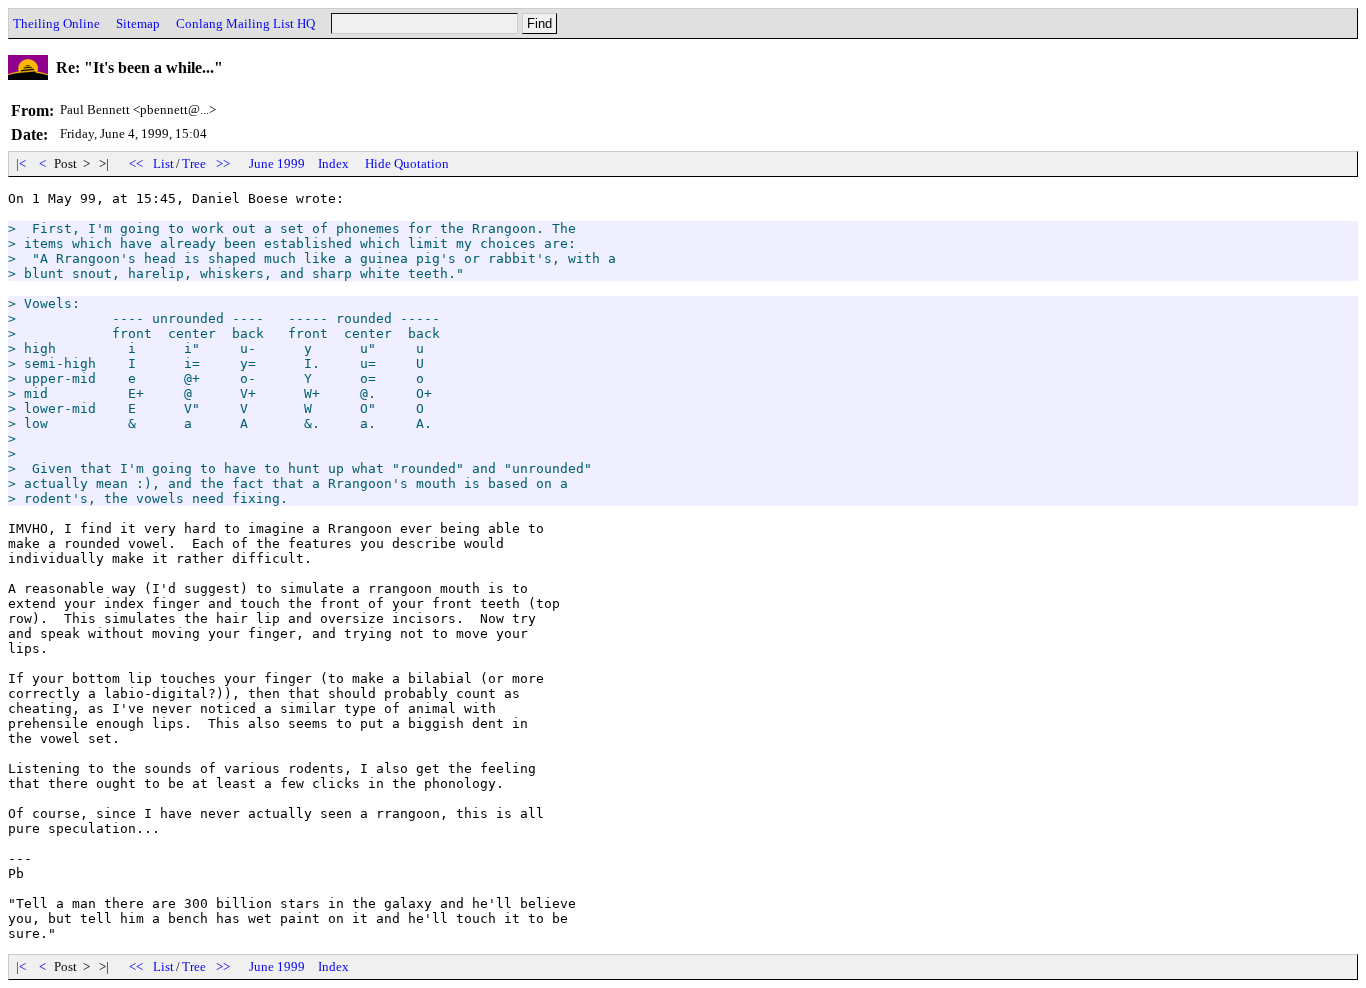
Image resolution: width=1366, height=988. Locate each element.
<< (136, 163)
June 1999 (277, 163)
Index (333, 163)
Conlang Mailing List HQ (245, 23)
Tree (194, 163)
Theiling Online (56, 23)
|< (21, 163)
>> (223, 163)
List (163, 163)
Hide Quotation (407, 163)
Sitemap (138, 23)
